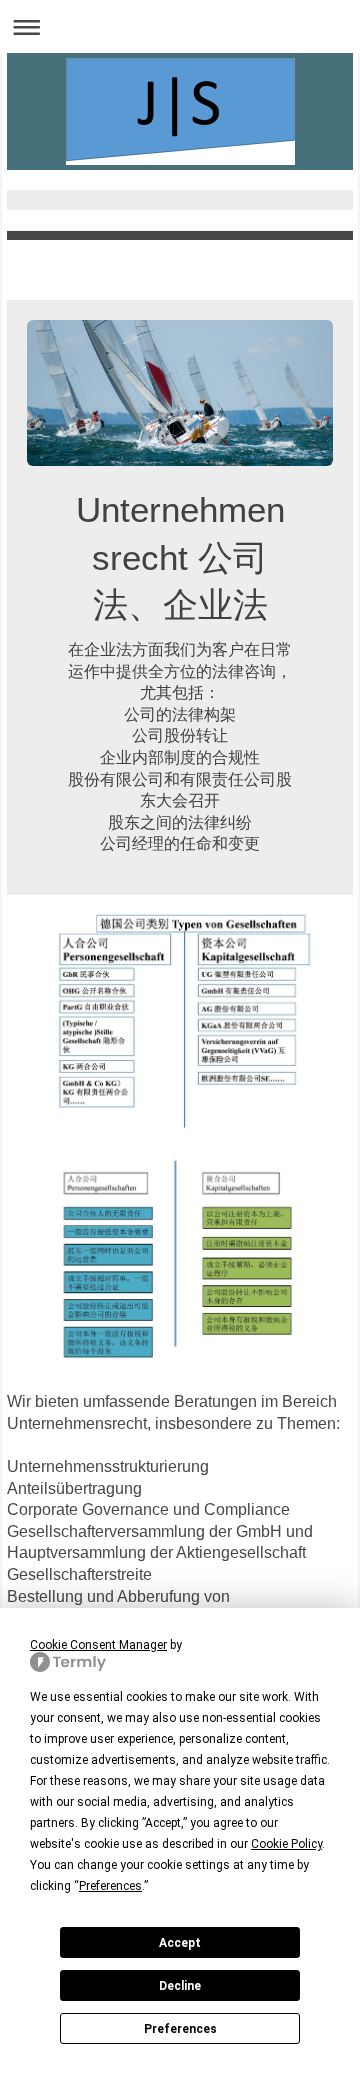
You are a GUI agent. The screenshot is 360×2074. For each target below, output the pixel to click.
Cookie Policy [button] (286, 1844)
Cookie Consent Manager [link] (98, 1645)
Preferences (180, 2029)
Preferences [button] (110, 1886)
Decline (180, 1986)
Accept (180, 1943)
